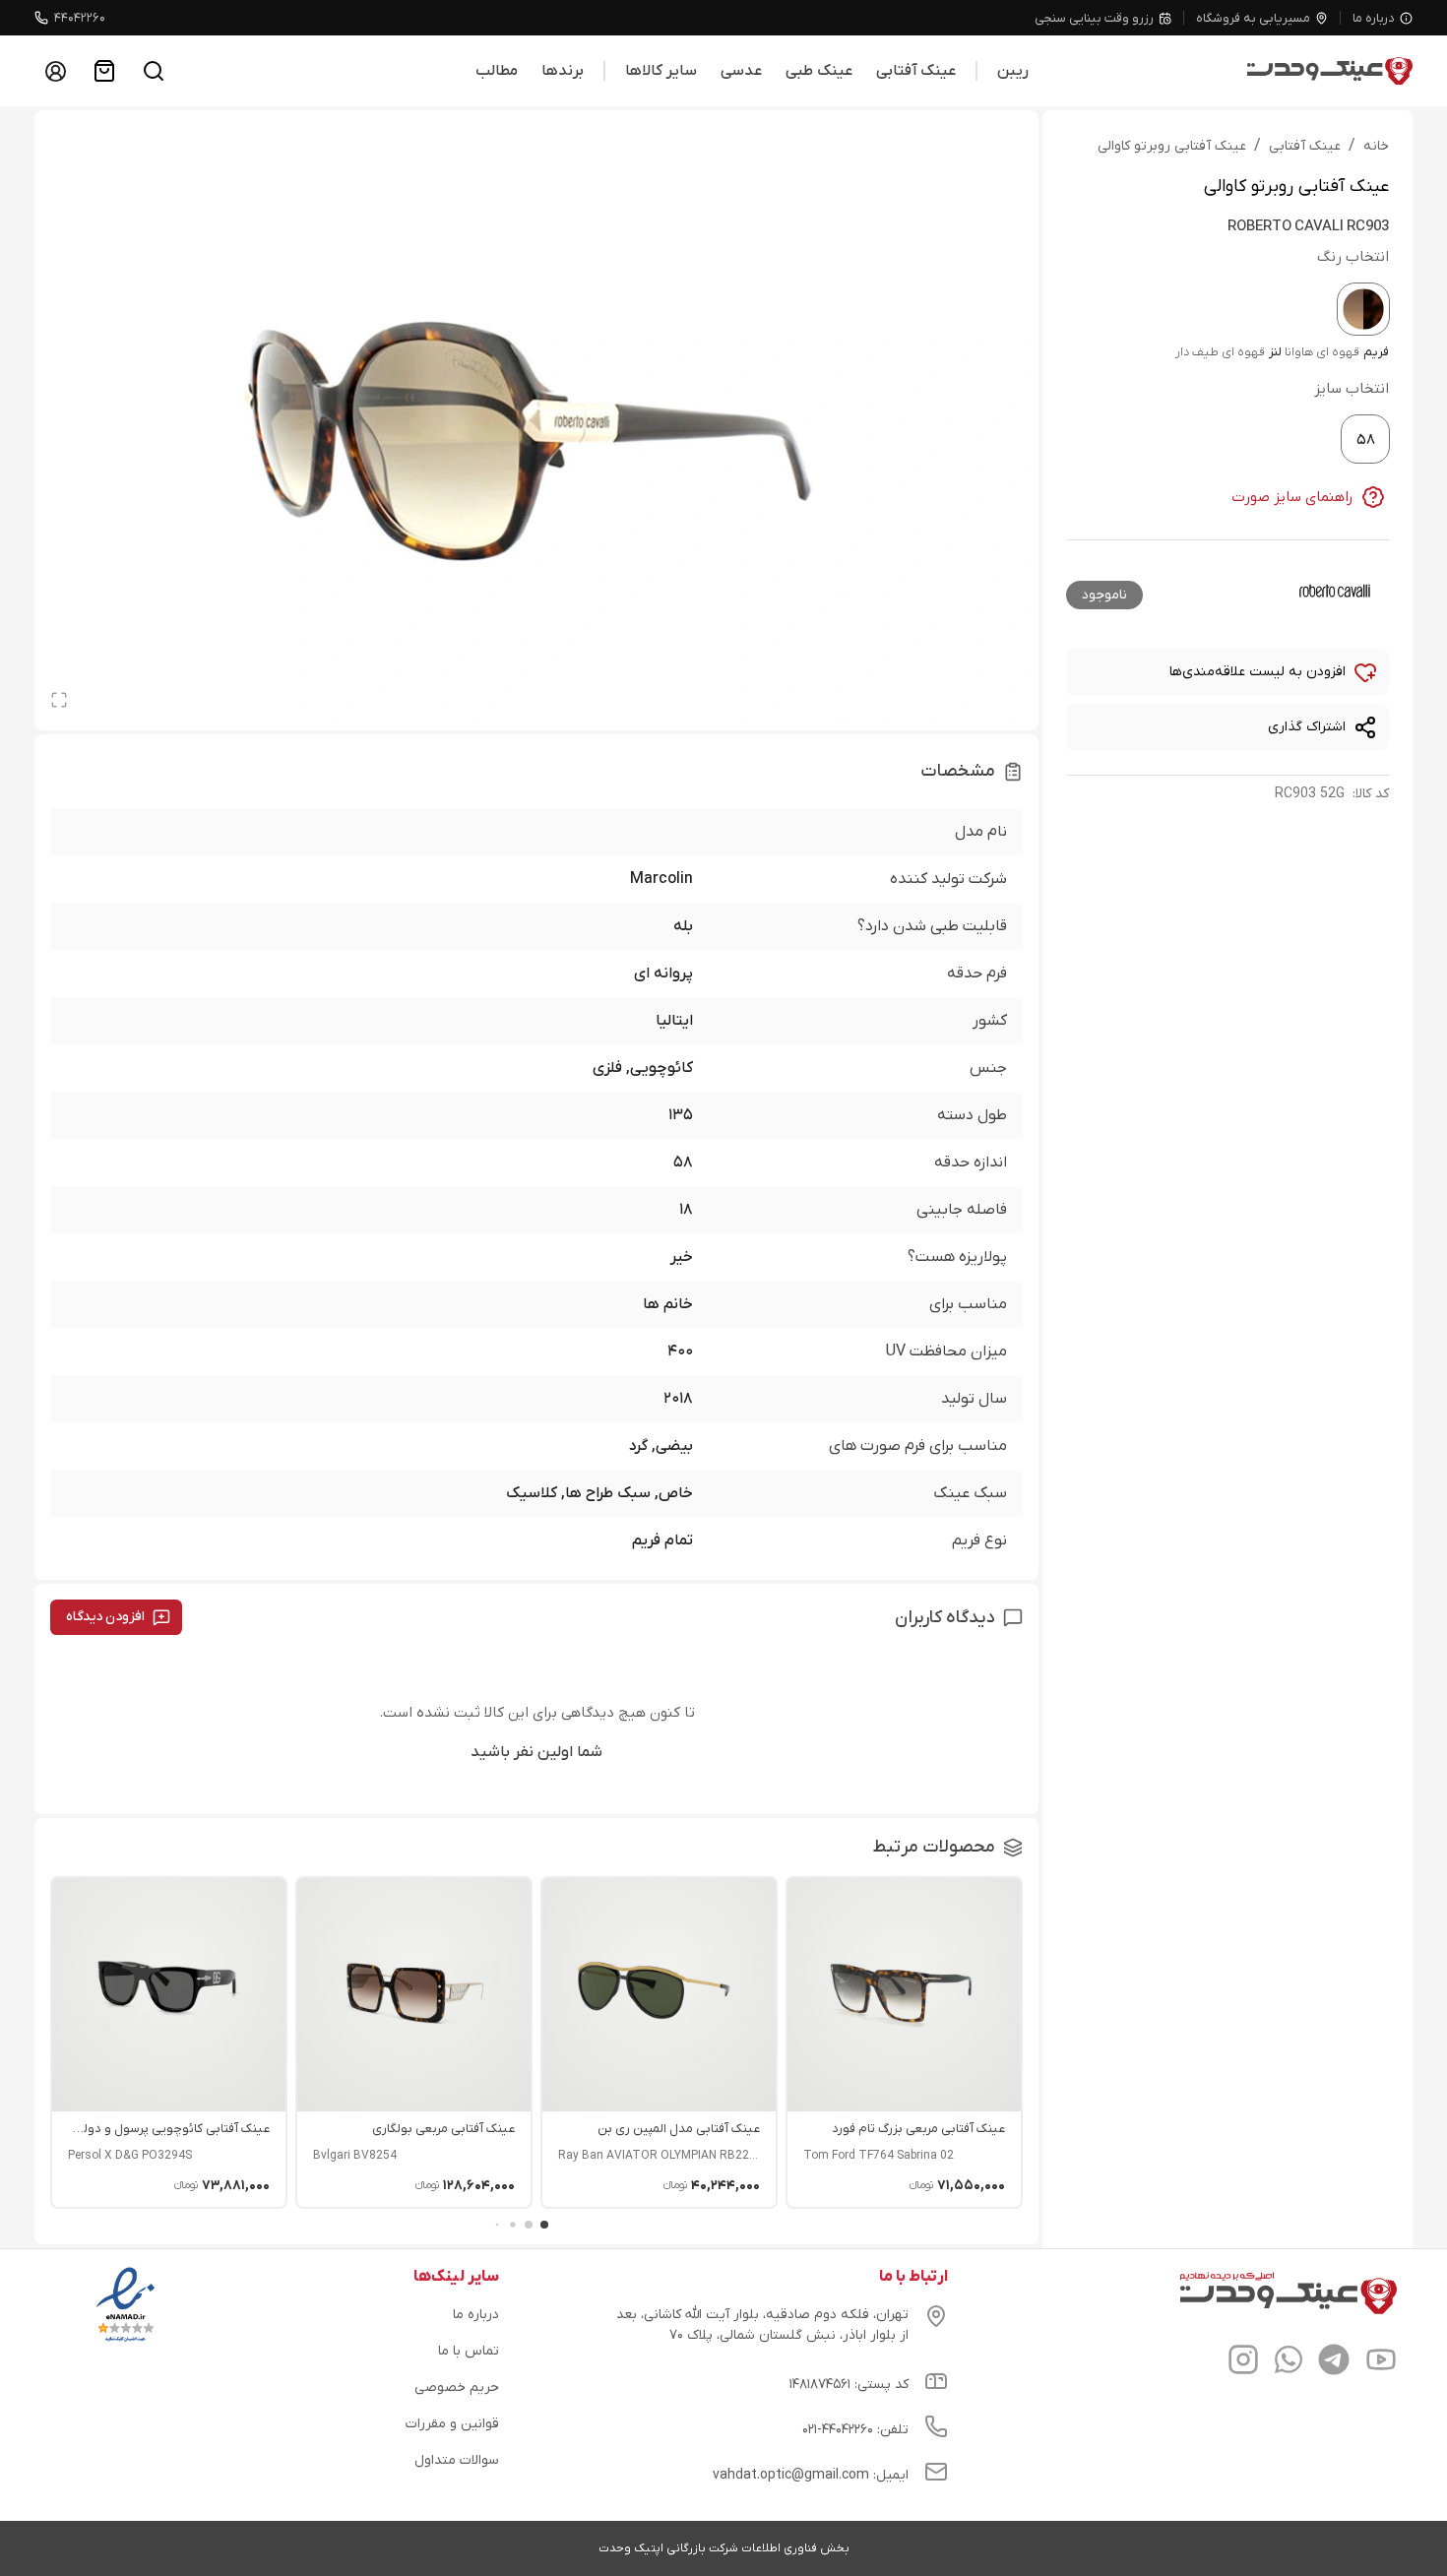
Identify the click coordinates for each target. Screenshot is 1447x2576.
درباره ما (1374, 18)
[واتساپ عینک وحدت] (1289, 2362)
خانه (1376, 146)
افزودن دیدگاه (105, 1617)
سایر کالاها (661, 71)
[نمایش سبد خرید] (104, 71)
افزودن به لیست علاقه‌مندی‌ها (1258, 672)
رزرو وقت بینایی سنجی (1094, 18)
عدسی (741, 71)
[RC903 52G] (1363, 309)
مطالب (497, 71)
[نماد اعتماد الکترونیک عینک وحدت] (126, 2342)
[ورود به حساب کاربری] (55, 71)
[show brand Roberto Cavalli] (1334, 592)
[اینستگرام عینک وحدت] (1243, 2362)
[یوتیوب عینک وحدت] (1381, 2362)
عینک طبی (819, 71)
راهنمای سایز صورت (1292, 497)
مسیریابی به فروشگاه (1253, 18)
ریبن (1013, 71)
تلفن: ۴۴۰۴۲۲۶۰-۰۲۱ (855, 2430)
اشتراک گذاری (1307, 727)
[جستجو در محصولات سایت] (154, 71)
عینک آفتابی (916, 71)
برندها (563, 71)
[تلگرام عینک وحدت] (1334, 2362)
